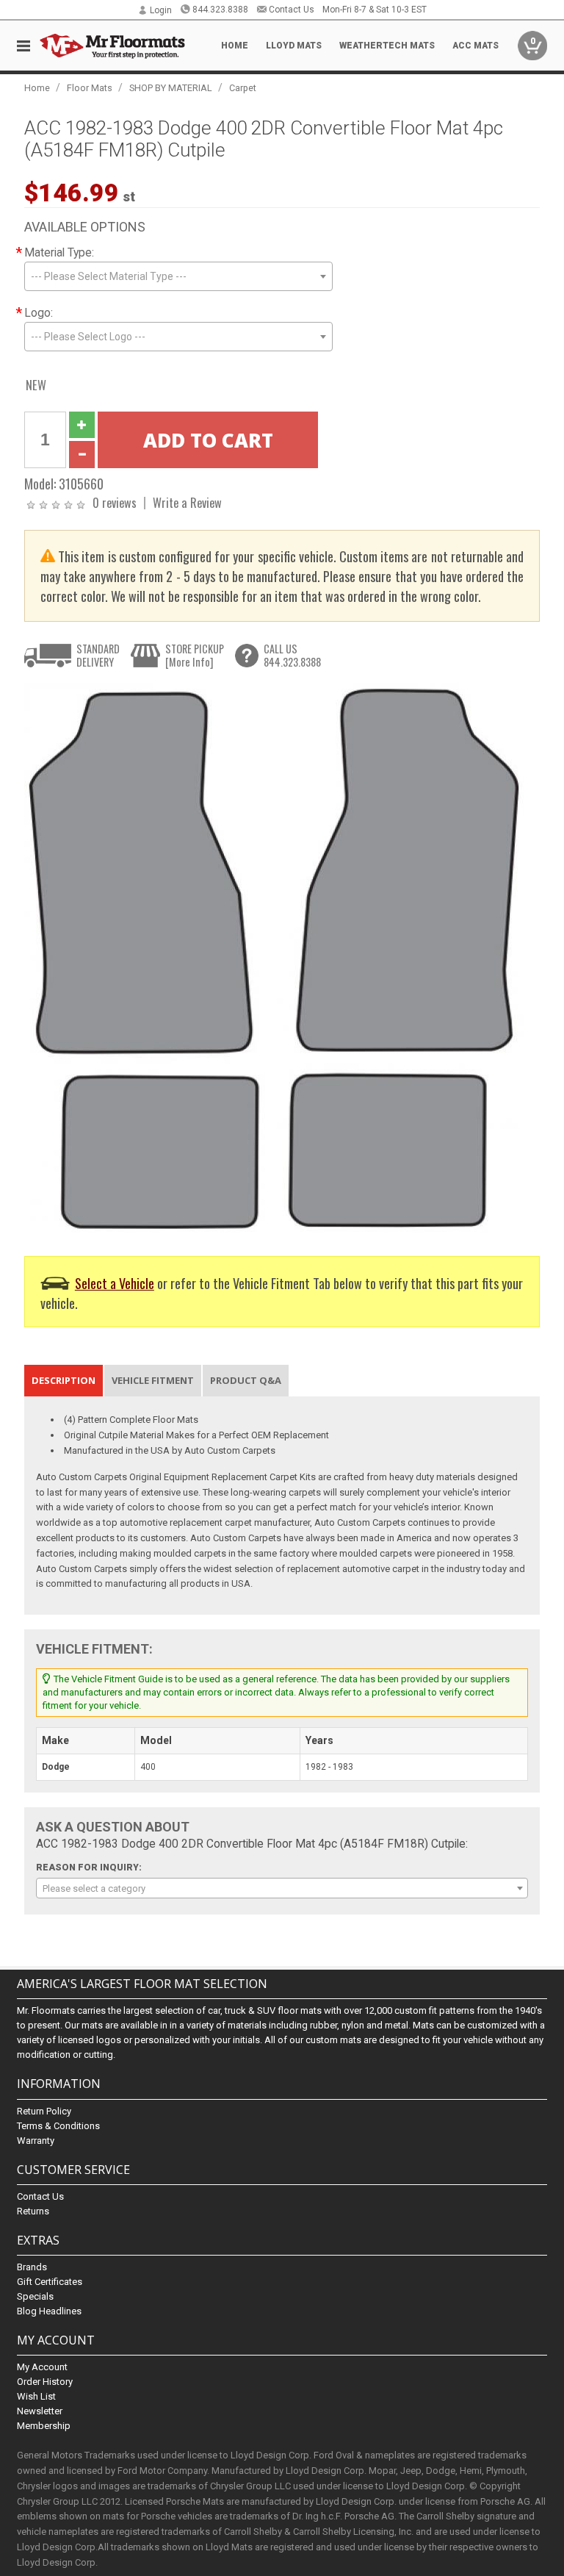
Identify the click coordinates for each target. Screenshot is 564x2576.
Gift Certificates (50, 2282)
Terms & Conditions (58, 2126)
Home (235, 46)
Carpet (243, 88)
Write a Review (187, 502)
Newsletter (40, 2411)
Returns (33, 2211)
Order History (45, 2382)
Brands (32, 2267)
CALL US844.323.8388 (292, 655)
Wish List (36, 2396)
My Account (42, 2367)
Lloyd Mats (294, 46)
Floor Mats (90, 88)
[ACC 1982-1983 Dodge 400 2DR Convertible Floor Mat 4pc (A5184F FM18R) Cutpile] (274, 959)
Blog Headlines (49, 2311)
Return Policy (44, 2111)
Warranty (36, 2141)
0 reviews (115, 502)
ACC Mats (476, 46)
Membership (44, 2426)
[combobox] (178, 276)
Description (64, 1380)
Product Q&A (246, 1380)
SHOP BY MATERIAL (171, 88)
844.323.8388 (220, 10)
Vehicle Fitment (153, 1380)
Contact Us (292, 10)
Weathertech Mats (387, 46)
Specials (35, 2296)
